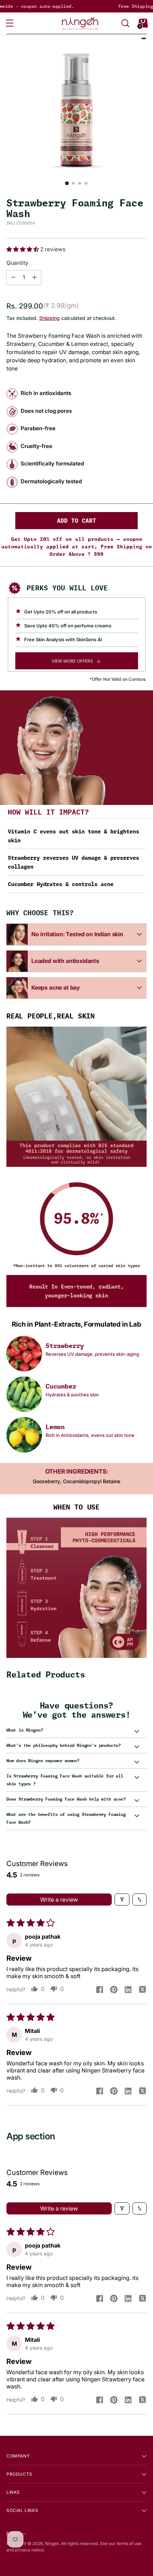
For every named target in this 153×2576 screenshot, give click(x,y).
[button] (23, 249)
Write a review (59, 1900)
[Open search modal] (125, 23)
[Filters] (122, 1900)
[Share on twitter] (142, 1990)
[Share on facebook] (100, 1990)
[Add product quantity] (13, 278)
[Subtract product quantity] (35, 278)
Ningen (52, 2543)
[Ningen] (80, 23)
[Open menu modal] (10, 23)
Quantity (17, 263)
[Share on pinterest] (114, 1990)
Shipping (49, 318)
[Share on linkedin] (128, 1990)
